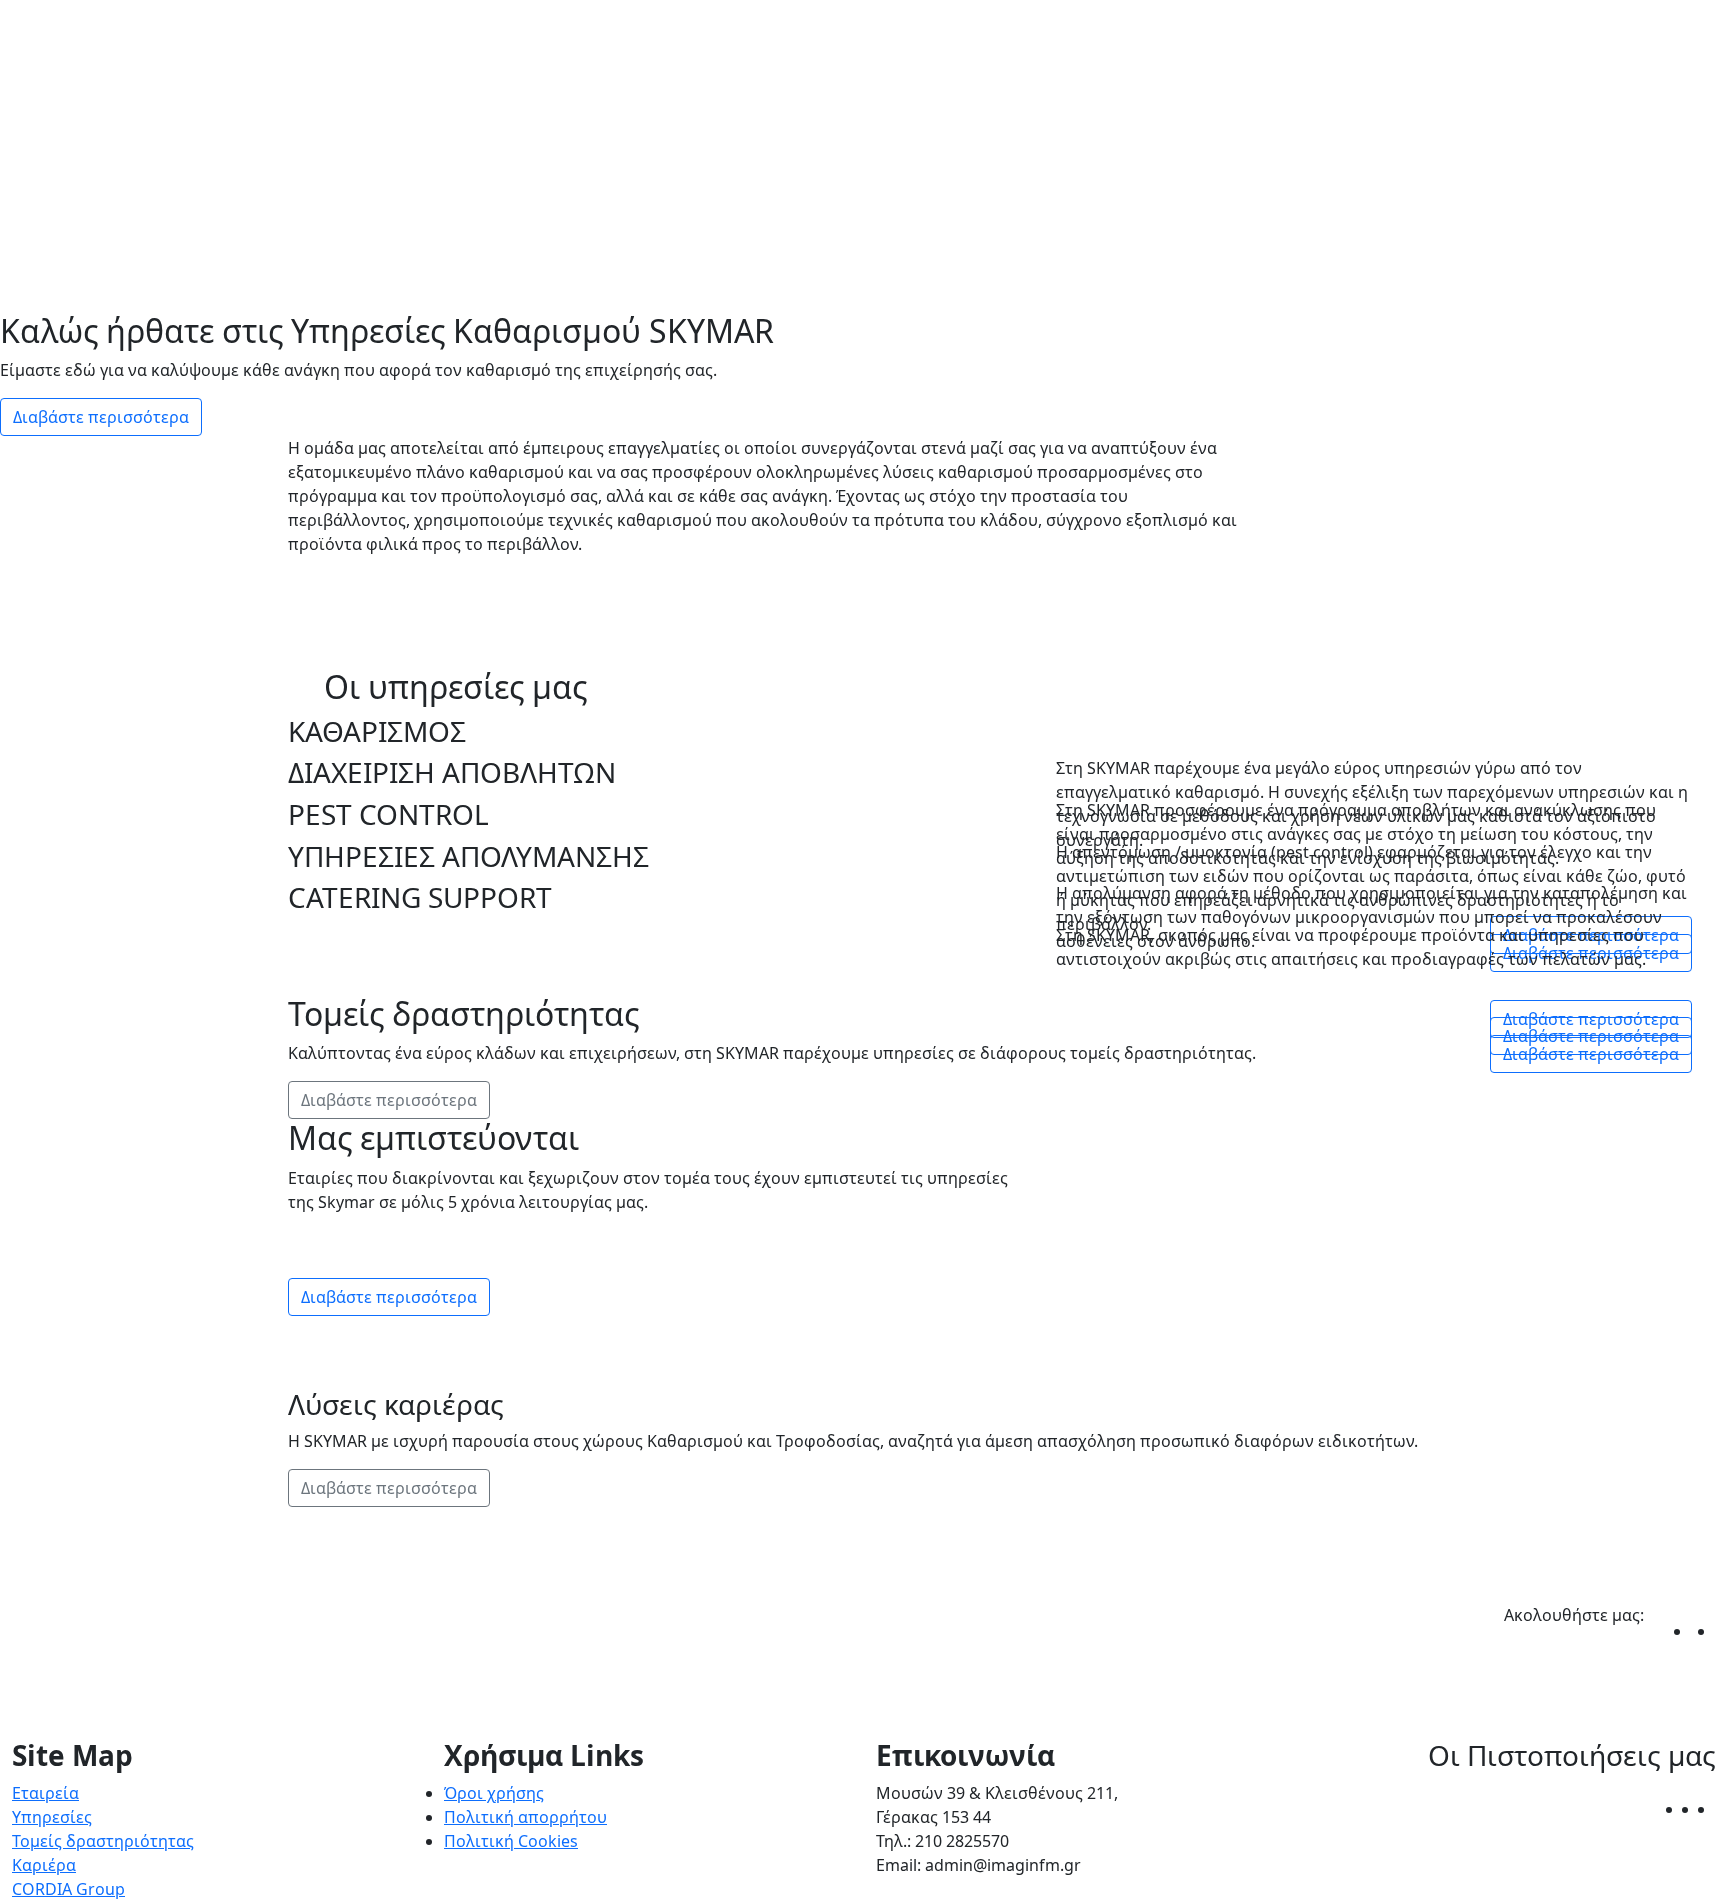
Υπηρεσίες (52, 1817)
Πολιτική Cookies (511, 1841)
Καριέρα (44, 1865)
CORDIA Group (68, 1889)
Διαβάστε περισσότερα (101, 417)
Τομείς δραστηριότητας (103, 1841)
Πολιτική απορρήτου (525, 1817)
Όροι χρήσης (494, 1793)
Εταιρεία (45, 1793)
